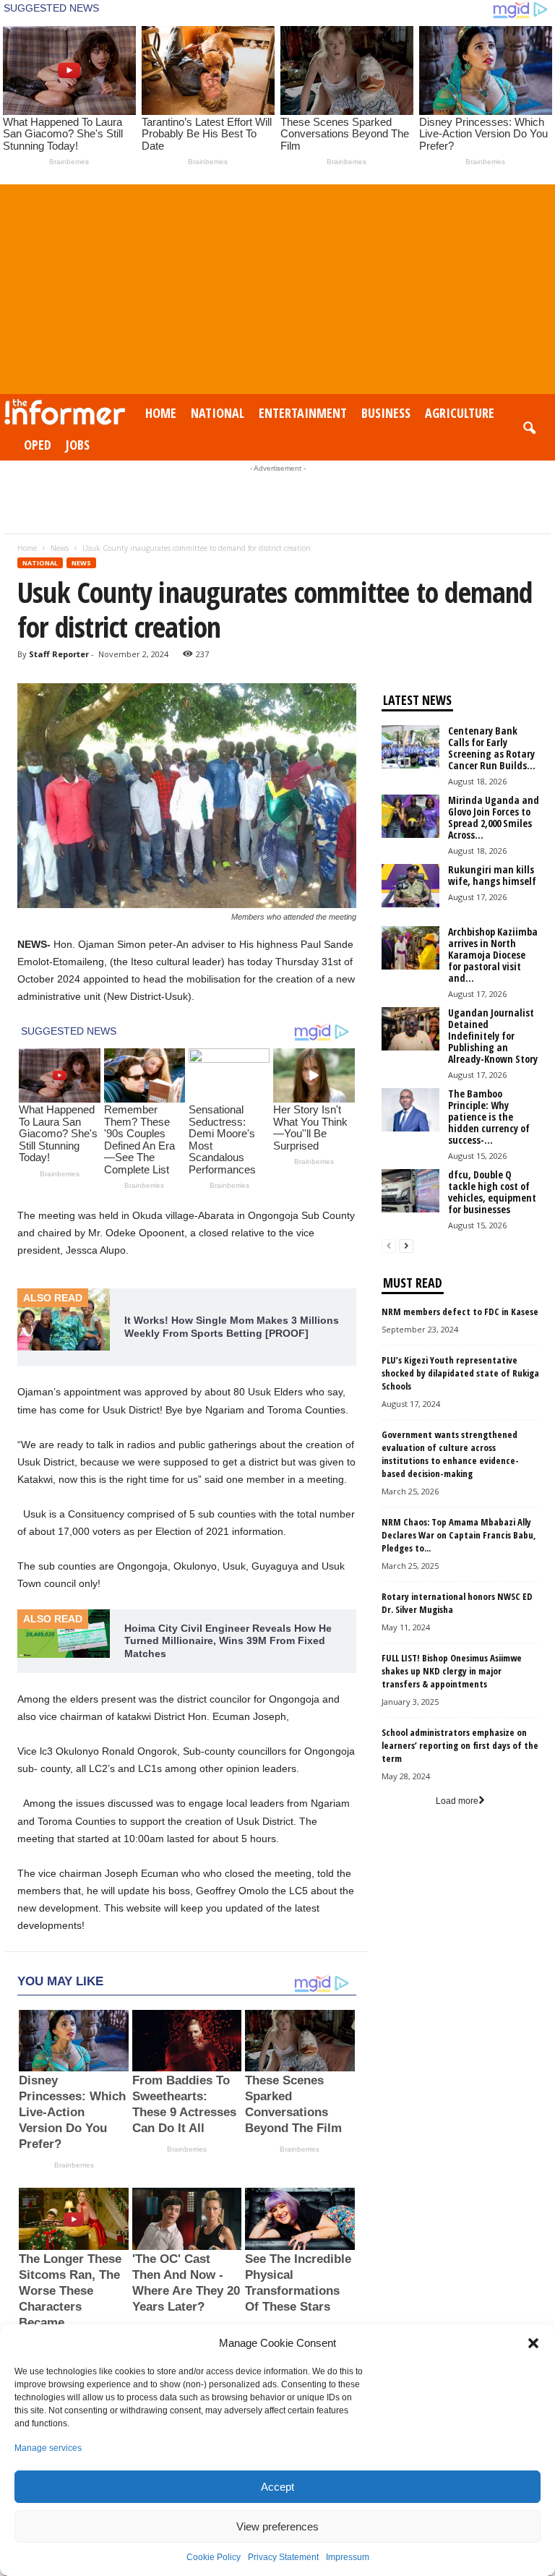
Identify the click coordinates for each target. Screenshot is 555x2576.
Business (386, 413)
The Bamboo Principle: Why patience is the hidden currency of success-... (489, 1117)
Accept (277, 2487)
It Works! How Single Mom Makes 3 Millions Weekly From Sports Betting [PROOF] (232, 1327)
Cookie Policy (214, 2557)
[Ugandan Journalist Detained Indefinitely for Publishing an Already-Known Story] (410, 1029)
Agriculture (460, 413)
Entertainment (303, 413)
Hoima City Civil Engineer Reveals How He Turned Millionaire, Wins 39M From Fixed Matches (228, 1641)
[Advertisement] (277, 286)
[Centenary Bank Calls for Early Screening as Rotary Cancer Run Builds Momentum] (410, 747)
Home (161, 413)
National (218, 413)
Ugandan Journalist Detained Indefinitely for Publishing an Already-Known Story (493, 1036)
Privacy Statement (283, 2557)
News (60, 548)
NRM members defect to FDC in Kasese (460, 1311)
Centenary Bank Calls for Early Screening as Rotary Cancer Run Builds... (492, 748)
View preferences (277, 2526)
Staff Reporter (59, 654)
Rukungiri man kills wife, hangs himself (492, 875)
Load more (457, 1801)
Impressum (348, 2557)
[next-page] (406, 1246)
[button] (533, 2343)
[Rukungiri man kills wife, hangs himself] (410, 886)
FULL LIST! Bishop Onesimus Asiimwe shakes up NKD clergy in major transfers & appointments (452, 1671)
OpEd (38, 445)
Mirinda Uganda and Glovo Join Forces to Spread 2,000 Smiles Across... (494, 817)
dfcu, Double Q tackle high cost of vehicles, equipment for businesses (492, 1192)
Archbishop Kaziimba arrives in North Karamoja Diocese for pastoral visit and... (493, 955)
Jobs (78, 445)
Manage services (48, 2448)
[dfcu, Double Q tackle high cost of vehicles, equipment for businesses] (410, 1191)
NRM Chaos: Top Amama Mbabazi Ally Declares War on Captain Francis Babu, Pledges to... (459, 1535)
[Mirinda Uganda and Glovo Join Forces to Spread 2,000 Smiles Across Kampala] (410, 816)
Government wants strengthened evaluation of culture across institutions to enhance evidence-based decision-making (450, 1454)
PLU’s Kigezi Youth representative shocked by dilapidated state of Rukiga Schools (460, 1373)
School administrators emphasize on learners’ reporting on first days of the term (460, 1745)
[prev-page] (389, 1246)
